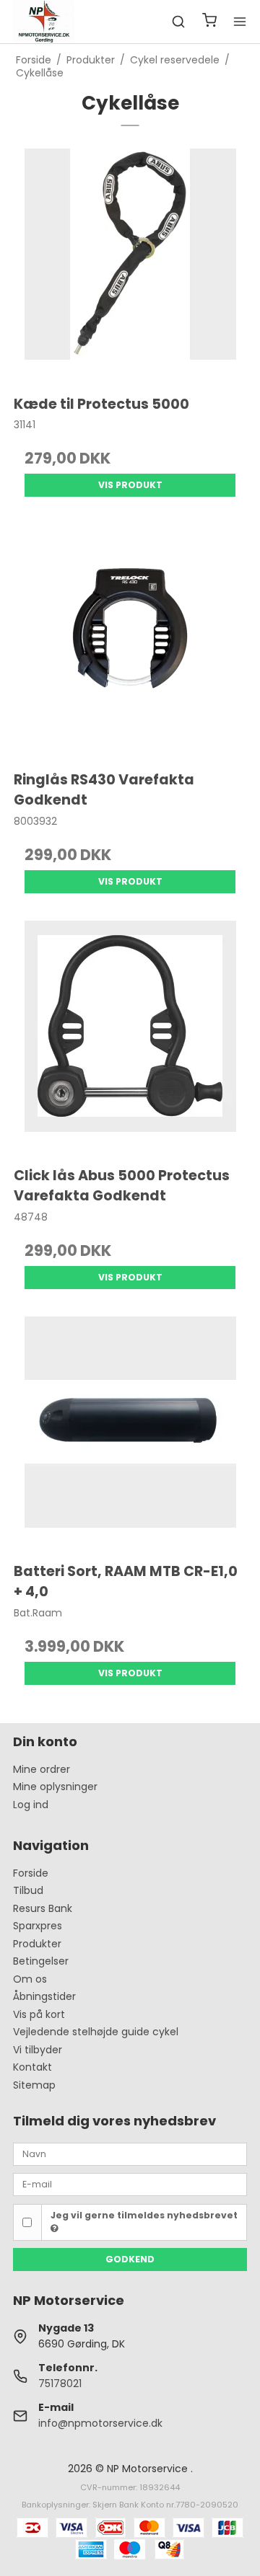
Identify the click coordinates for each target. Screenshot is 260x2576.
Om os (30, 1979)
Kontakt (32, 2067)
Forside (31, 1873)
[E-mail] (130, 2184)
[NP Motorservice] (44, 22)
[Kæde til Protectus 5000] (130, 265)
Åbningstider (44, 1996)
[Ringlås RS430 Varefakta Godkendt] (130, 640)
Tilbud (28, 1890)
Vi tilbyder (38, 2050)
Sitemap (34, 2085)
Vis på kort (39, 2014)
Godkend (130, 2259)
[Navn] (130, 2154)
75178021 (60, 2384)
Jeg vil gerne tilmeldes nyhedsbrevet (144, 2215)
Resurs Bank (43, 1908)
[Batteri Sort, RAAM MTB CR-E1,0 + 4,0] (130, 1433)
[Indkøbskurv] (209, 22)
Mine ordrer (42, 1769)
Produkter (37, 1944)
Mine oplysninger (55, 1787)
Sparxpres (38, 1926)
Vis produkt (130, 485)
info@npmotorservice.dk (100, 2423)
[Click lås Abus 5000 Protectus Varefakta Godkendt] (130, 1037)
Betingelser (41, 1961)
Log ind (31, 1805)
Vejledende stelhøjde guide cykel (96, 2032)
